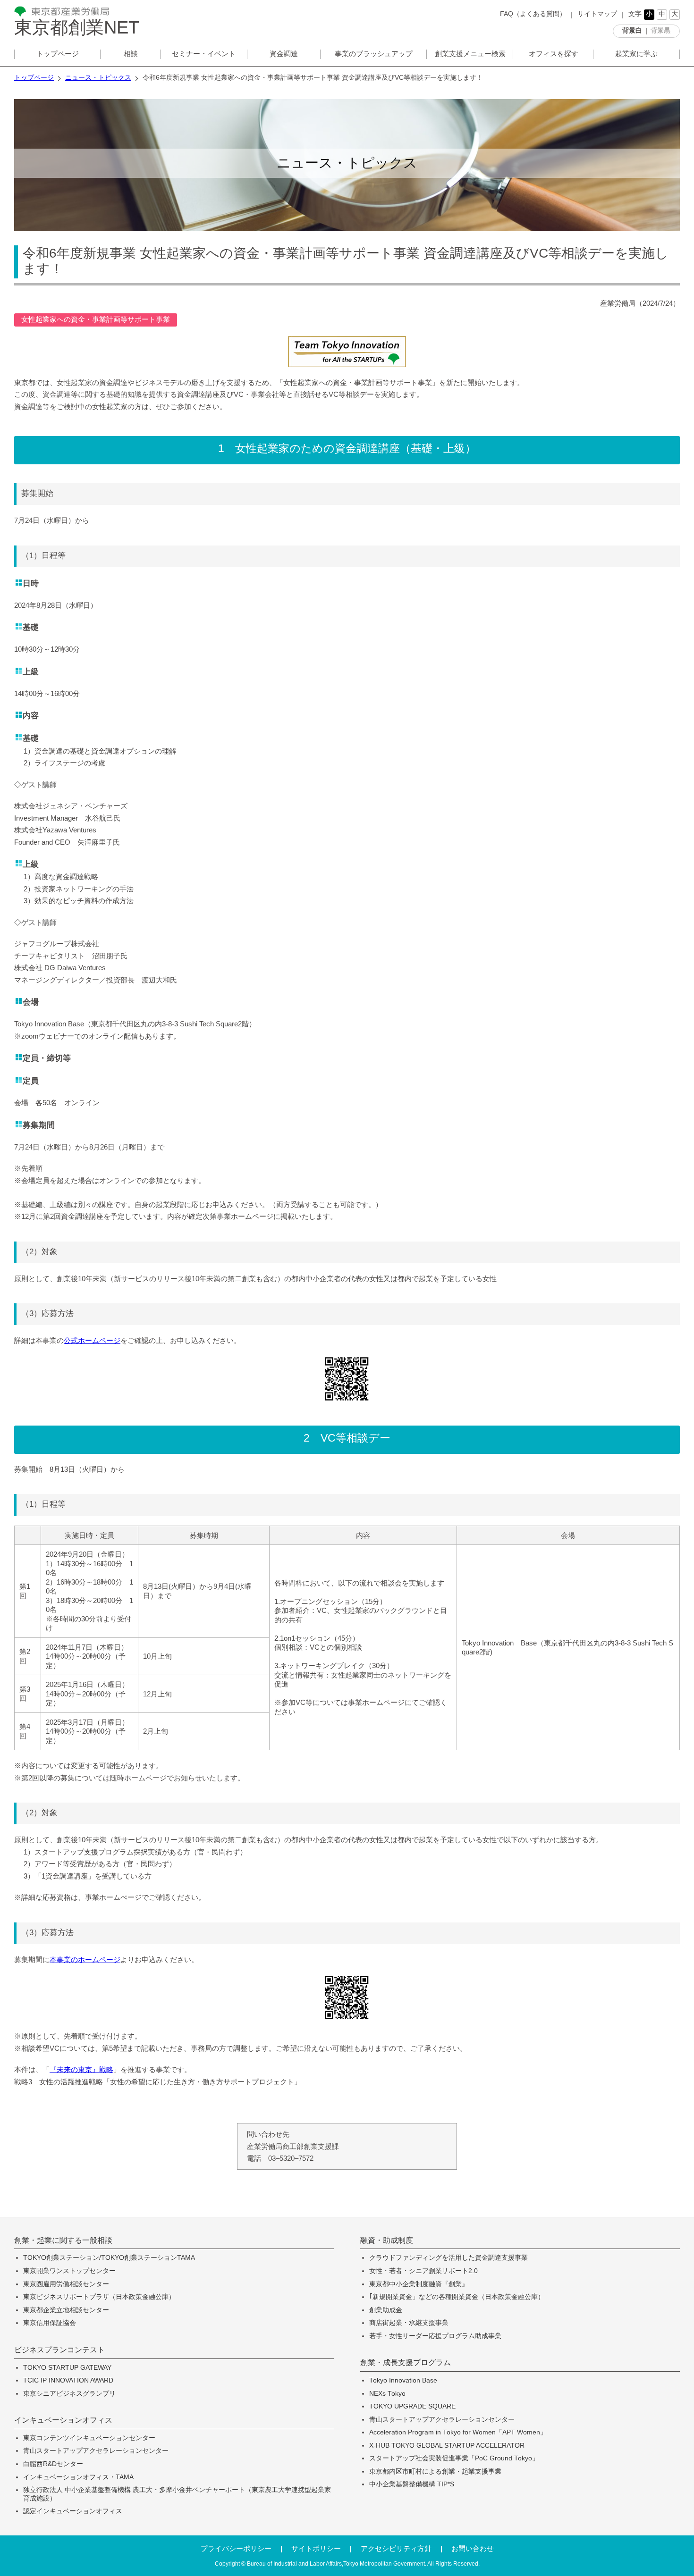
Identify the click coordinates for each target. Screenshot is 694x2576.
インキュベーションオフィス (63, 2420)
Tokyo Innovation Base (403, 2380)
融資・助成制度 (387, 2240)
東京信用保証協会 (50, 2323)
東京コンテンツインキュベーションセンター (89, 2438)
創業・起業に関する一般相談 (63, 2240)
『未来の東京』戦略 (81, 2069)
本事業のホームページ (85, 1959)
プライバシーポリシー (236, 2548)
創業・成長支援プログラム (406, 2363)
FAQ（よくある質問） (533, 14)
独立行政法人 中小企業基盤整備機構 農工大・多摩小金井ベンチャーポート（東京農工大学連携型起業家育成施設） (177, 2494)
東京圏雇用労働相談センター (66, 2284)
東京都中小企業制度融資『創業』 (419, 2284)
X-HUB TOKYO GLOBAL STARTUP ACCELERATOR (447, 2446)
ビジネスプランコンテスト (59, 2350)
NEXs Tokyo (387, 2394)
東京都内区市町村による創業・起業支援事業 (435, 2471)
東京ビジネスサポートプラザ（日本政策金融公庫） (99, 2297)
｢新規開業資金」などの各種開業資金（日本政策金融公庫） (457, 2297)
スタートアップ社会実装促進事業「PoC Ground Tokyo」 (454, 2458)
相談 (131, 54)
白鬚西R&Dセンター (53, 2464)
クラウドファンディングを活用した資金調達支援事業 (449, 2258)
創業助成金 (386, 2310)
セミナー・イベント (204, 54)
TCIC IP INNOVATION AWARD (68, 2380)
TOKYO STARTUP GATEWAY (67, 2368)
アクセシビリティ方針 (396, 2548)
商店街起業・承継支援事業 (409, 2323)
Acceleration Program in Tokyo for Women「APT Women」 (458, 2432)
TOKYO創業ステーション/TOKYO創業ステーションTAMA (109, 2258)
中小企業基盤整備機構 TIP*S (412, 2484)
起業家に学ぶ (636, 54)
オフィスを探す (554, 54)
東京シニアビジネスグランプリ (69, 2394)
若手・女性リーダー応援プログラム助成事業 (435, 2336)
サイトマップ (597, 14)
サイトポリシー (316, 2548)
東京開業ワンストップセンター (69, 2271)
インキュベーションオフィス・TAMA (78, 2477)
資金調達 (284, 54)
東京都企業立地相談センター (66, 2310)
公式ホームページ (92, 1340)
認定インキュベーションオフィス (73, 2511)
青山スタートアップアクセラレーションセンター (96, 2451)
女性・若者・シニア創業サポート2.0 (423, 2271)
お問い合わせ (473, 2548)
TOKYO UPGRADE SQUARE (412, 2406)
